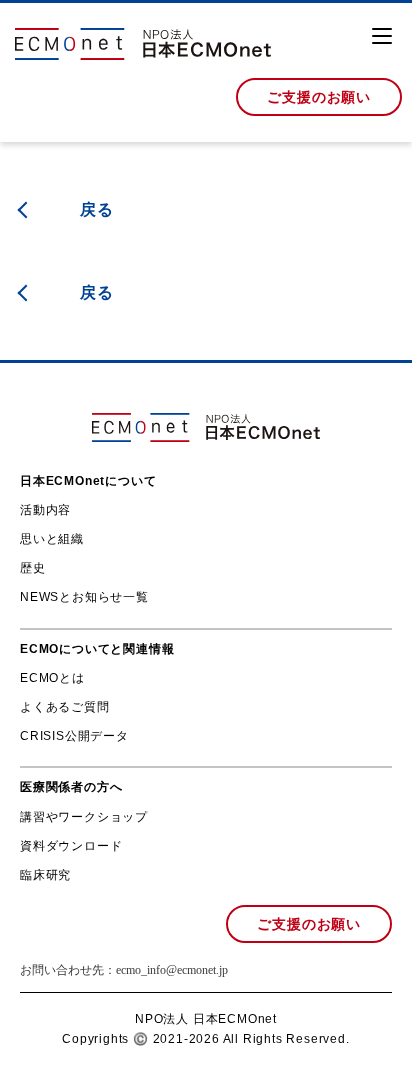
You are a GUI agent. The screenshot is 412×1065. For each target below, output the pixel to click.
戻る (97, 209)
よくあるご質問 (65, 707)
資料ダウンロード (71, 846)
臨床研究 (45, 875)
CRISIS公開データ (74, 736)
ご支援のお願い (319, 97)
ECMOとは (52, 678)
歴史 (33, 568)
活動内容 (45, 510)
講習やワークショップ (84, 817)
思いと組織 (52, 539)
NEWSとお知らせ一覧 (84, 597)
